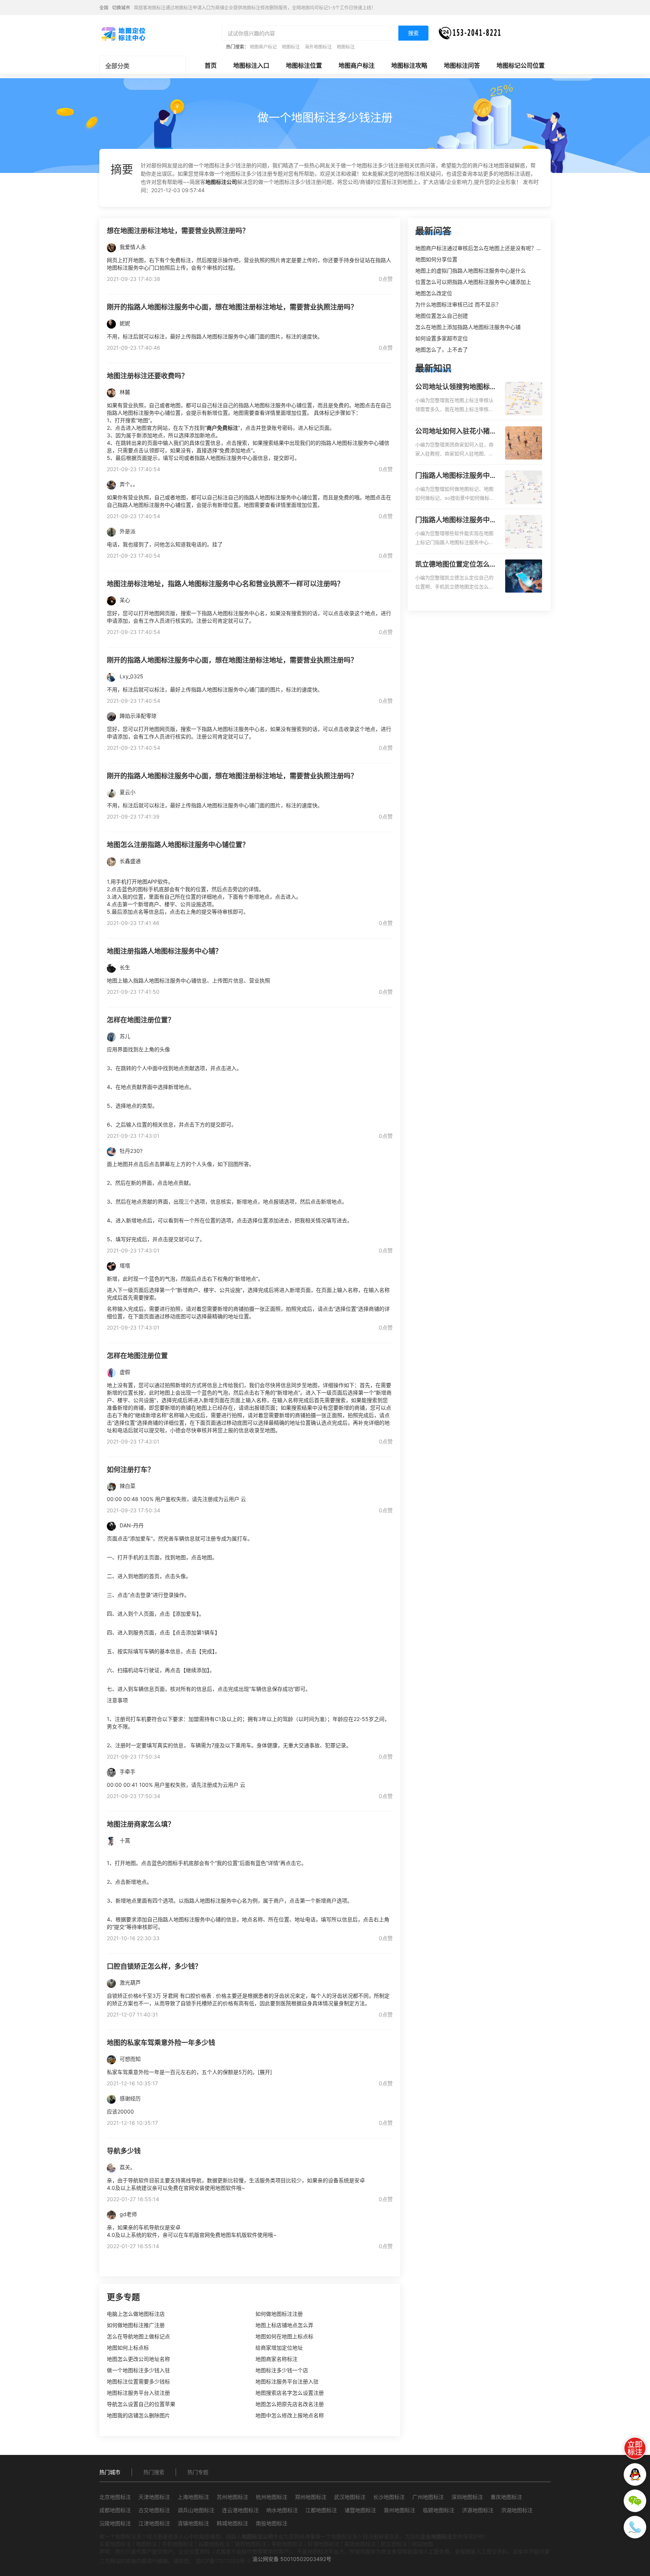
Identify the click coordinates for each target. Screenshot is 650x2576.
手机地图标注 (178, 2544)
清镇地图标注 (193, 2523)
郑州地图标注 (311, 2497)
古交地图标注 (154, 2510)
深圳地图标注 (467, 2497)
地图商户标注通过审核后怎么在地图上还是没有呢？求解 (481, 248)
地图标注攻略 (409, 65)
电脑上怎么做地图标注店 (136, 2314)
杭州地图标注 (272, 2497)
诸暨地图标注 (360, 2510)
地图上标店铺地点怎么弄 (284, 2325)
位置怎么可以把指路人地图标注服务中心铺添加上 (473, 282)
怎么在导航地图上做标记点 (138, 2336)
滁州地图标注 (399, 2510)
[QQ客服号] (635, 2474)
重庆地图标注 (506, 2497)
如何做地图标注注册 (279, 2314)
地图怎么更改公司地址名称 (138, 2359)
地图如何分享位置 (436, 259)
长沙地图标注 (389, 2497)
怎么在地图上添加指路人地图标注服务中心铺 (468, 327)
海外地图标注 (318, 47)
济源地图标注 (478, 2510)
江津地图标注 (154, 2523)
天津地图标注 (154, 2497)
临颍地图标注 (439, 2510)
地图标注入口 (251, 65)
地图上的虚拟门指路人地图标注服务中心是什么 (471, 271)
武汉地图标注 (350, 2497)
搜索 (413, 33)
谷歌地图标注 (214, 2544)
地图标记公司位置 (521, 65)
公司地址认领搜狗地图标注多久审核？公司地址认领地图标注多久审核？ (456, 387)
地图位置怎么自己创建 (442, 316)
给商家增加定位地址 (279, 2348)
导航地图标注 (287, 2544)
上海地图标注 (193, 2497)
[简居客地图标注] (123, 33)
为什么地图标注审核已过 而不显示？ (458, 304)
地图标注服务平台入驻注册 (138, 2393)
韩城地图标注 (232, 2523)
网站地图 (422, 2544)
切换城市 (121, 8)
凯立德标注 (394, 2544)
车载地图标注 (115, 2544)
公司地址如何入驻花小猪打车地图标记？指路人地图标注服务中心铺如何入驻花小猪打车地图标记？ (456, 432)
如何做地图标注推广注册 (136, 2325)
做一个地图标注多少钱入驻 (138, 2370)
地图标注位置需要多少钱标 (138, 2381)
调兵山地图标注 (196, 2510)
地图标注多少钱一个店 (282, 2370)
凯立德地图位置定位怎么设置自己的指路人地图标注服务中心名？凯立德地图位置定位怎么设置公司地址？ (456, 565)
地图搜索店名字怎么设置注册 (290, 2393)
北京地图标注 (115, 2497)
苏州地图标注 (232, 2497)
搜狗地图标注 (251, 2544)
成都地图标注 (115, 2510)
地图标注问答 (462, 65)
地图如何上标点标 (128, 2348)
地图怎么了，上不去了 (442, 349)
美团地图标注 (360, 2544)
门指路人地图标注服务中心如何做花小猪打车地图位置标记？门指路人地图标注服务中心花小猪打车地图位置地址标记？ (456, 476)
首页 (211, 65)
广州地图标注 (428, 2497)
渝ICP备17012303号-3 (223, 2561)
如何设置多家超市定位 (442, 338)
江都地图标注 (321, 2510)
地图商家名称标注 (276, 2359)
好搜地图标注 (323, 2544)
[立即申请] (635, 2448)
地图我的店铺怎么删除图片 (138, 2415)
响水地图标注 (282, 2510)
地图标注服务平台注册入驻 (287, 2381)
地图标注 (291, 47)
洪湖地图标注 (517, 2510)
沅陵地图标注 (115, 2523)
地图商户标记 (263, 47)
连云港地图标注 (240, 2510)
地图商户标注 (357, 65)
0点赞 (386, 279)
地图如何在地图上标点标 (284, 2336)
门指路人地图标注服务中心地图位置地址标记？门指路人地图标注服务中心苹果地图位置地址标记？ (456, 520)
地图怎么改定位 (434, 293)
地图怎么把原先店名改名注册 (290, 2404)
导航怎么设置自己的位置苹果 (141, 2404)
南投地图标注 (272, 2523)
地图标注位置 (304, 65)
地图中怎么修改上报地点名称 (290, 2415)
